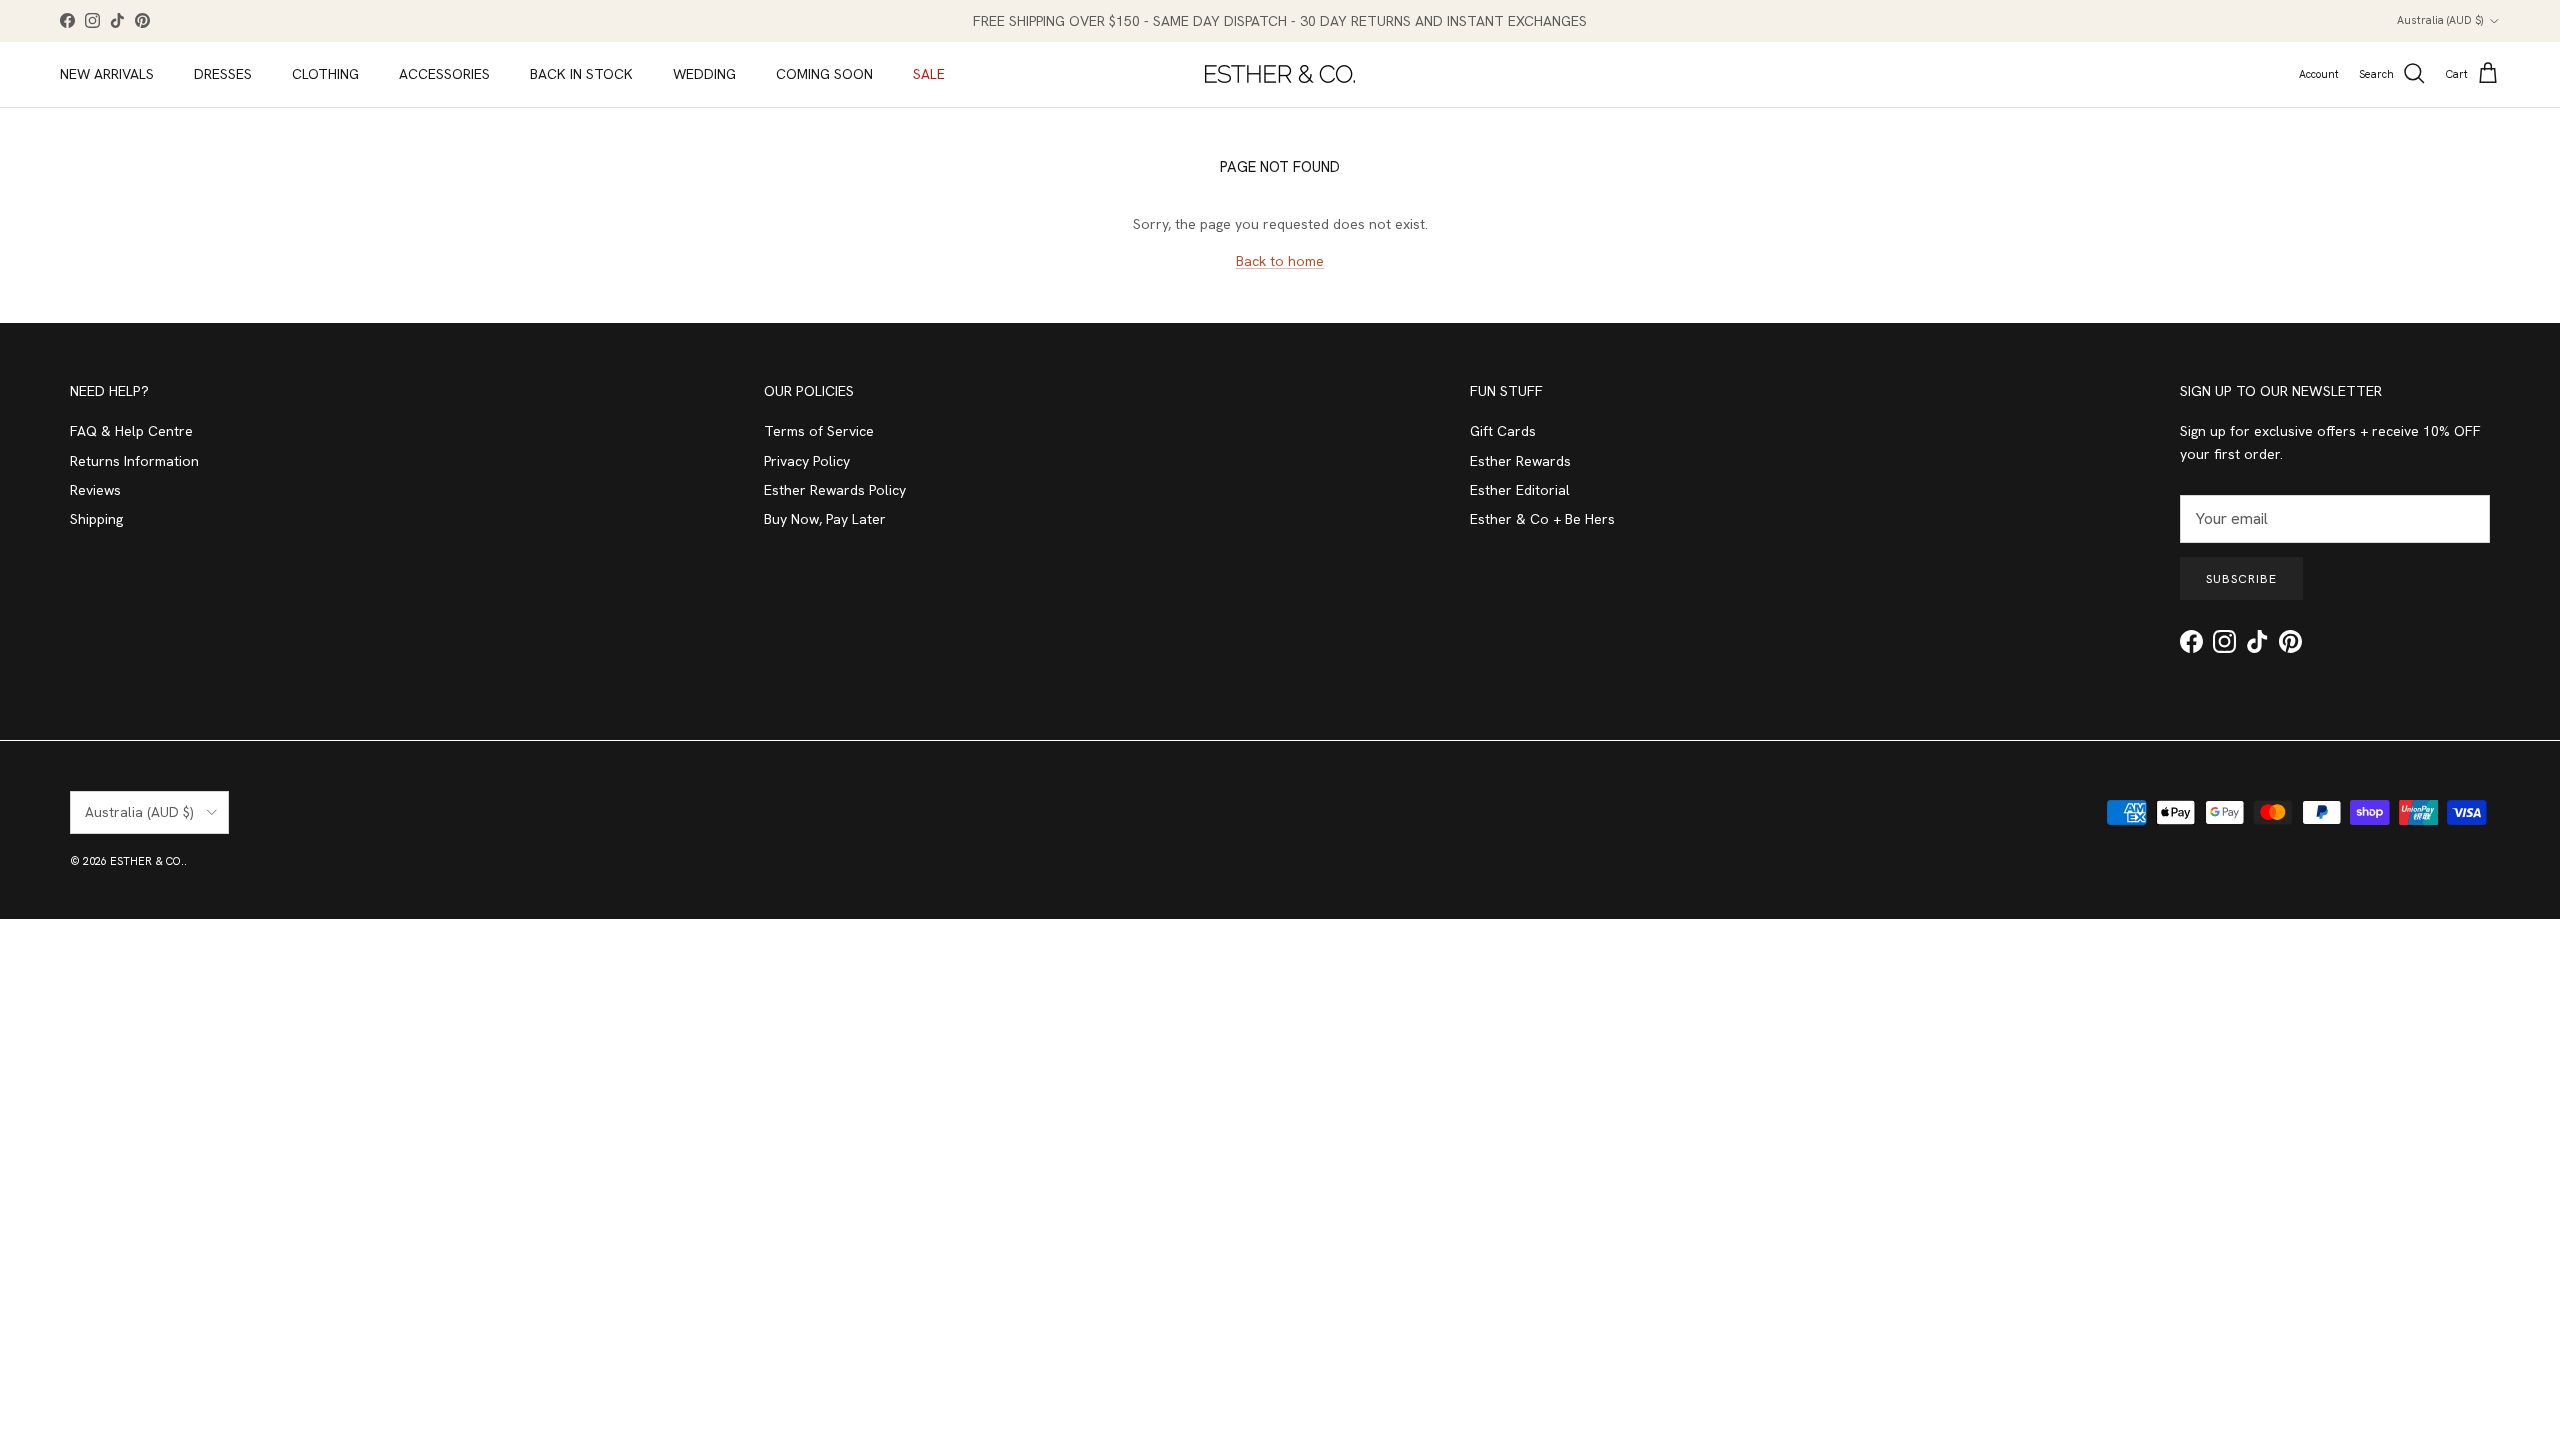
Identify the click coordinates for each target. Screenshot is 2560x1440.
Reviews (95, 490)
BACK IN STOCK (581, 74)
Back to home (1280, 261)
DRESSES (223, 74)
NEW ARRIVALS (107, 74)
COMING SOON (824, 74)
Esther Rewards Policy (835, 490)
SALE (929, 74)
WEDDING (704, 74)
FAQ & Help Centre (131, 431)
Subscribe (2241, 579)
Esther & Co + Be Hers (1542, 519)
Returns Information (134, 461)
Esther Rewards (1520, 461)
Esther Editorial (1520, 490)
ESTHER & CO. (147, 861)
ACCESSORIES (444, 74)
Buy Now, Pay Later (825, 519)
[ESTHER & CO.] (1280, 74)
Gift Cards (1503, 431)
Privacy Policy (807, 461)
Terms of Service (819, 431)
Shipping (96, 519)
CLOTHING (325, 74)
